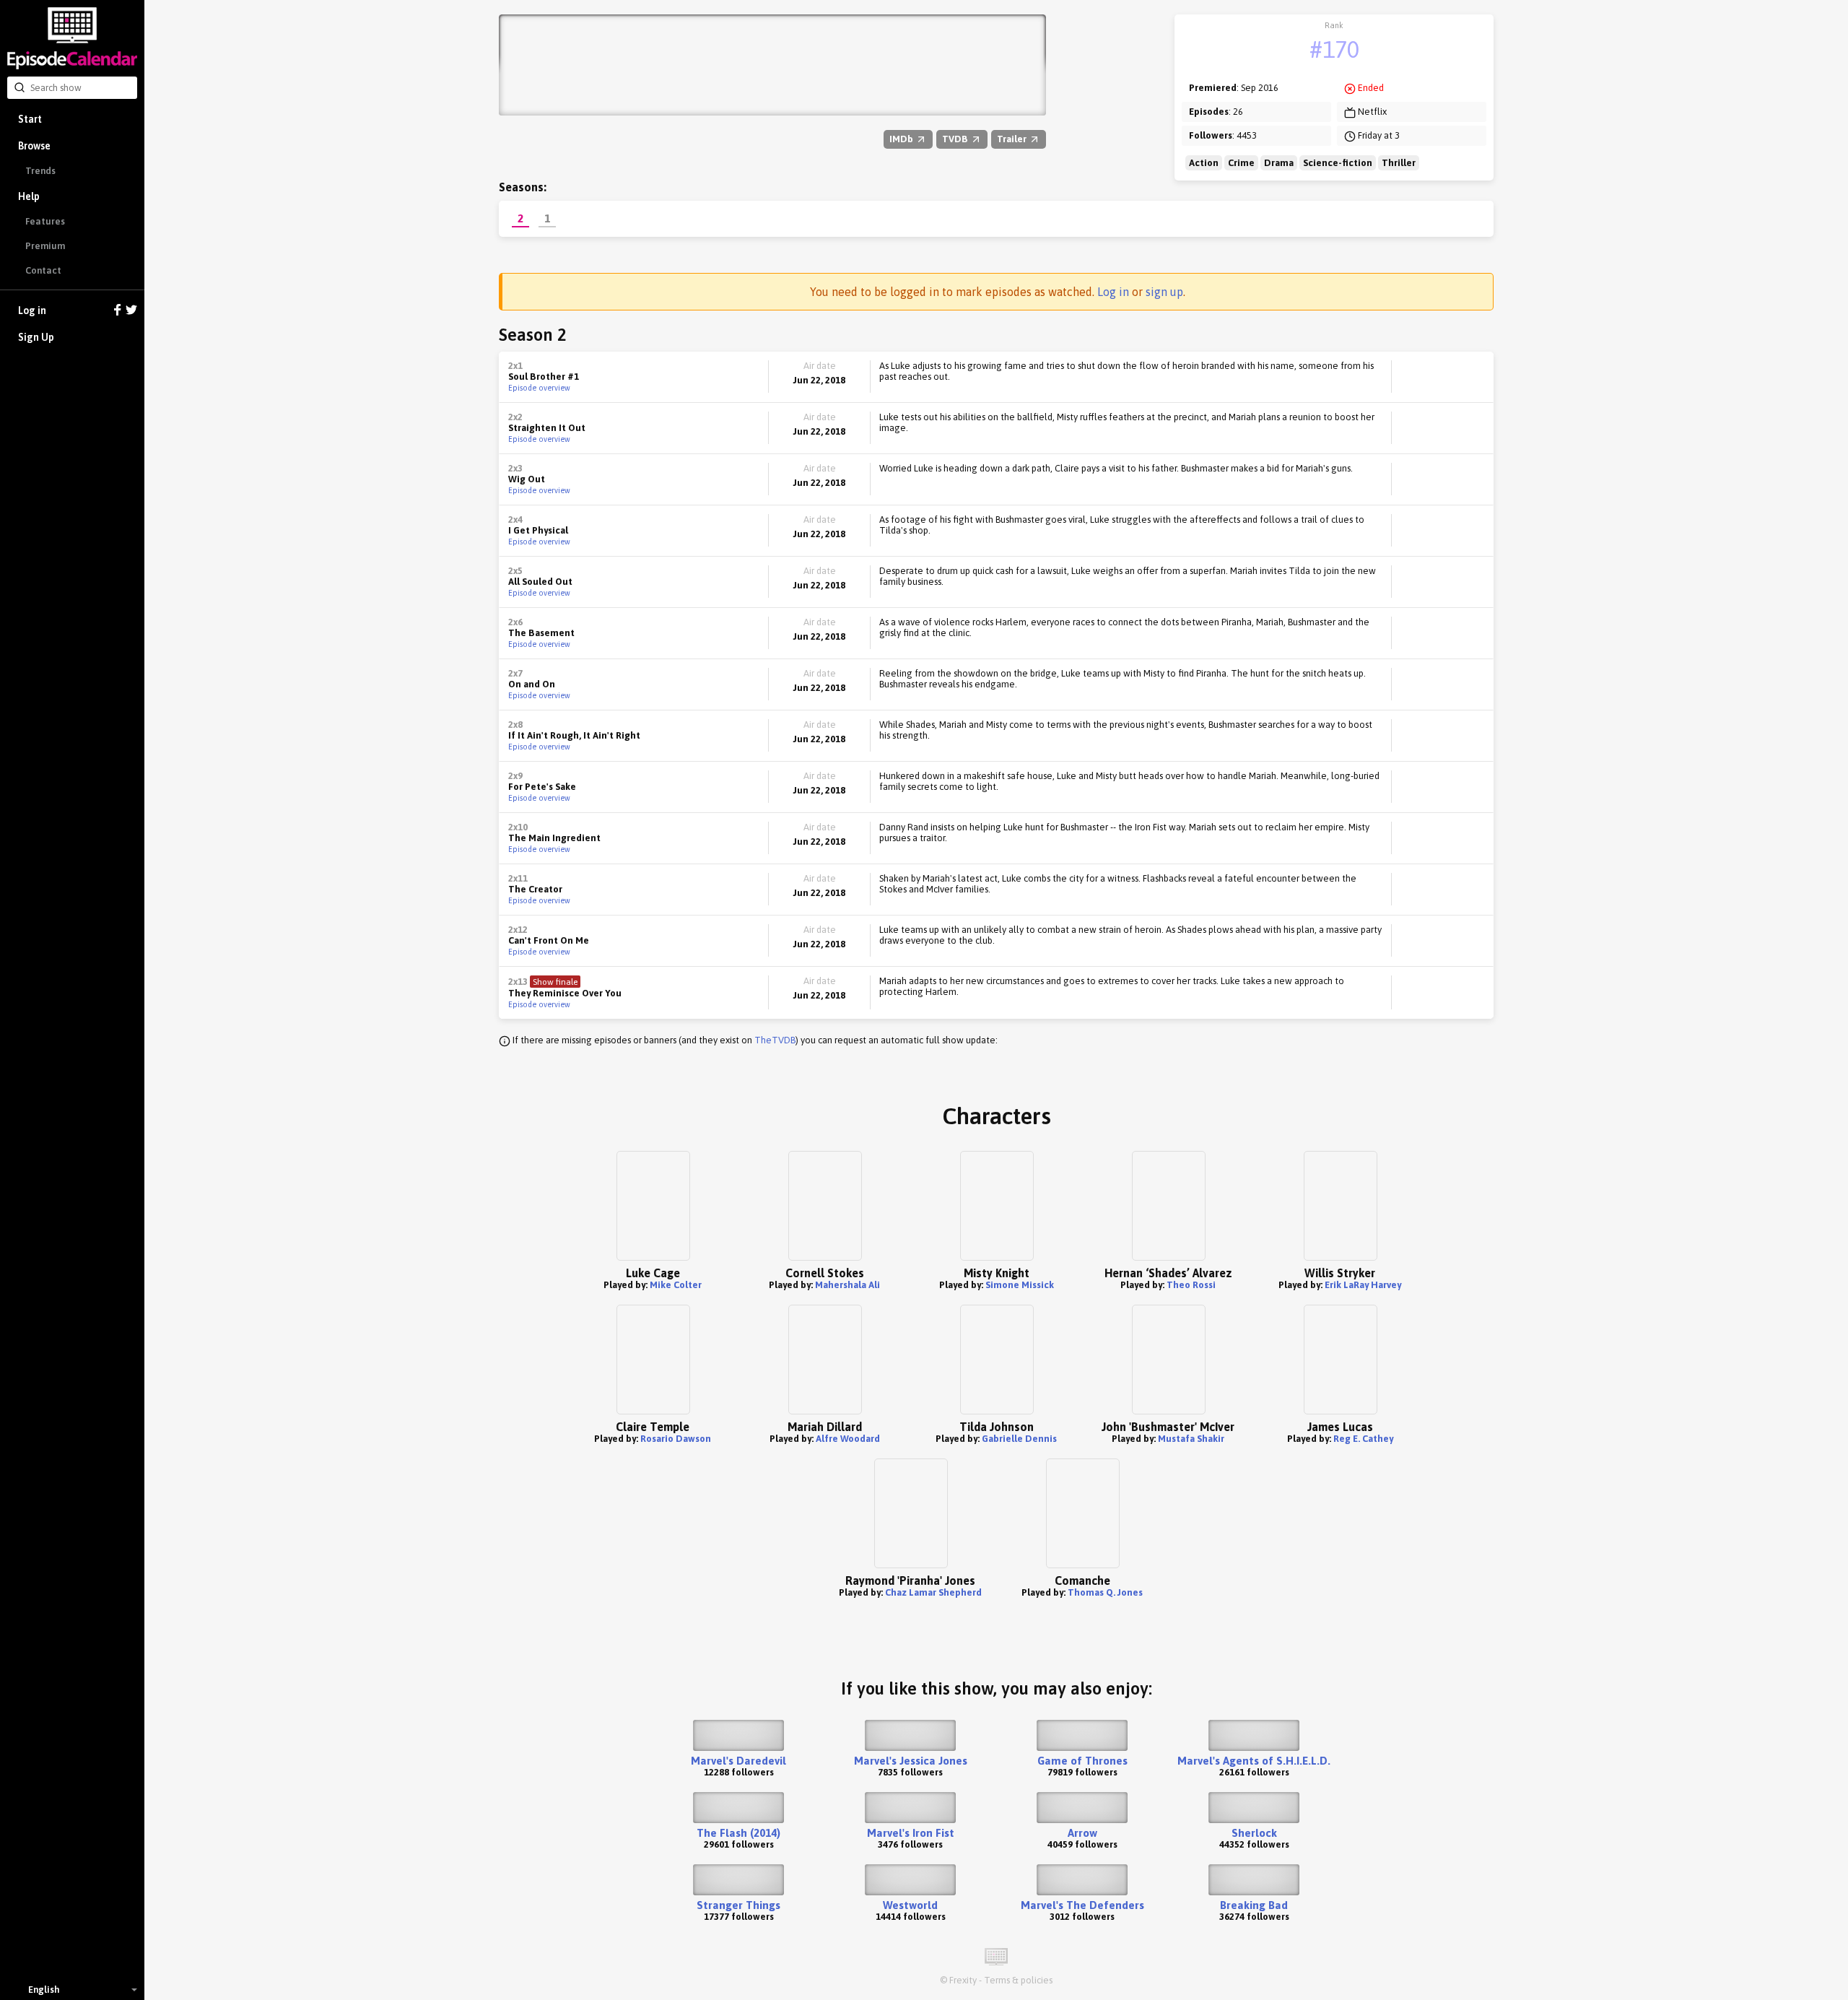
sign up (1164, 292)
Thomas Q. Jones (1105, 1592)
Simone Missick (1020, 1285)
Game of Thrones (1082, 1761)
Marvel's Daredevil (738, 1761)
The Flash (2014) (738, 1833)
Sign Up (36, 337)
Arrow (1082, 1833)
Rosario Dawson (676, 1439)
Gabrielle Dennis (1019, 1439)
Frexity (963, 1980)
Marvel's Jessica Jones (911, 1761)
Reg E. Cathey (1363, 1439)
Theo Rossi (1191, 1285)
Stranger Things (738, 1905)
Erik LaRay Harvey (1363, 1285)
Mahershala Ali (847, 1285)
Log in (32, 310)
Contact (43, 270)
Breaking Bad (1254, 1905)
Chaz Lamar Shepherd (933, 1592)
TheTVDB (775, 1040)
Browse (34, 146)
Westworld (910, 1905)
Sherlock (1254, 1833)
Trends (40, 171)
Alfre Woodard (848, 1439)
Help (29, 196)
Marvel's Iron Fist (911, 1833)
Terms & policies (1018, 1980)
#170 (1334, 49)
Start (30, 119)
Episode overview (539, 388)
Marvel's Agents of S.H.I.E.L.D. (1254, 1761)
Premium (45, 246)
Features (45, 221)
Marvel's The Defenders (1082, 1905)
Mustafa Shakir (1191, 1439)
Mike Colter (676, 1285)
